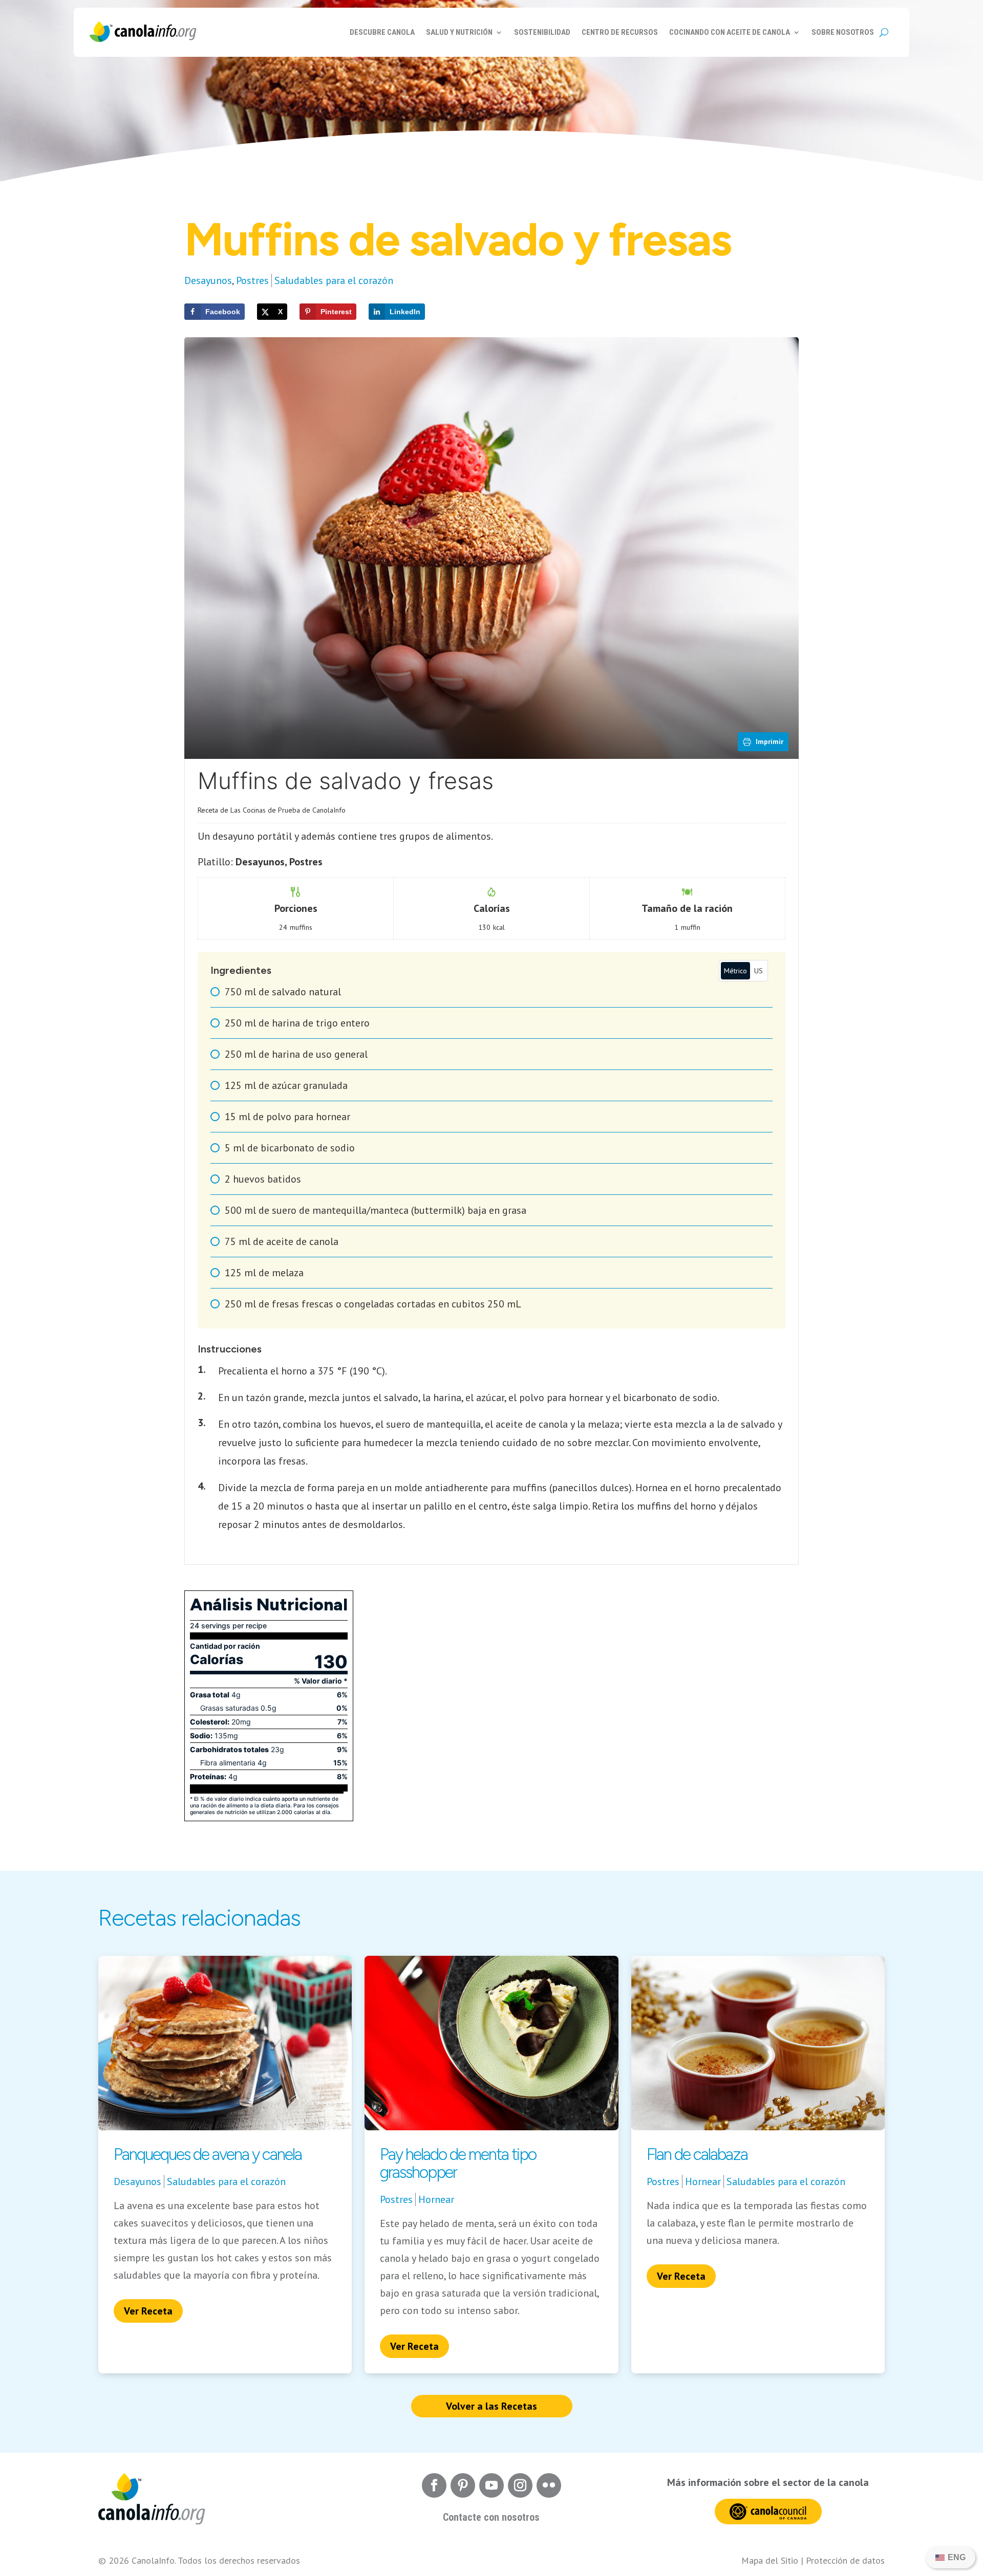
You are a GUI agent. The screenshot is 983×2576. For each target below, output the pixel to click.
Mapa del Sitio (770, 2560)
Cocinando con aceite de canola (730, 32)
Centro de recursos (620, 32)
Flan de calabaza (697, 2154)
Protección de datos (845, 2560)
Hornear (436, 2199)
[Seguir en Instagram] (520, 2485)
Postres (252, 280)
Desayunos (208, 280)
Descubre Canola (382, 32)
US (758, 971)
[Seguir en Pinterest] (463, 2485)
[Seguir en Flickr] (549, 2485)
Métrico (735, 971)
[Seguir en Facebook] (434, 2485)
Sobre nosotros (843, 32)
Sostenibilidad (542, 32)
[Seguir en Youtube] (491, 2485)
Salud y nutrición (459, 32)
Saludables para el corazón (334, 280)
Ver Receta (148, 2311)
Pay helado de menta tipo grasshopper (458, 2163)
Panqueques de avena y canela (208, 2154)
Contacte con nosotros (491, 2517)
